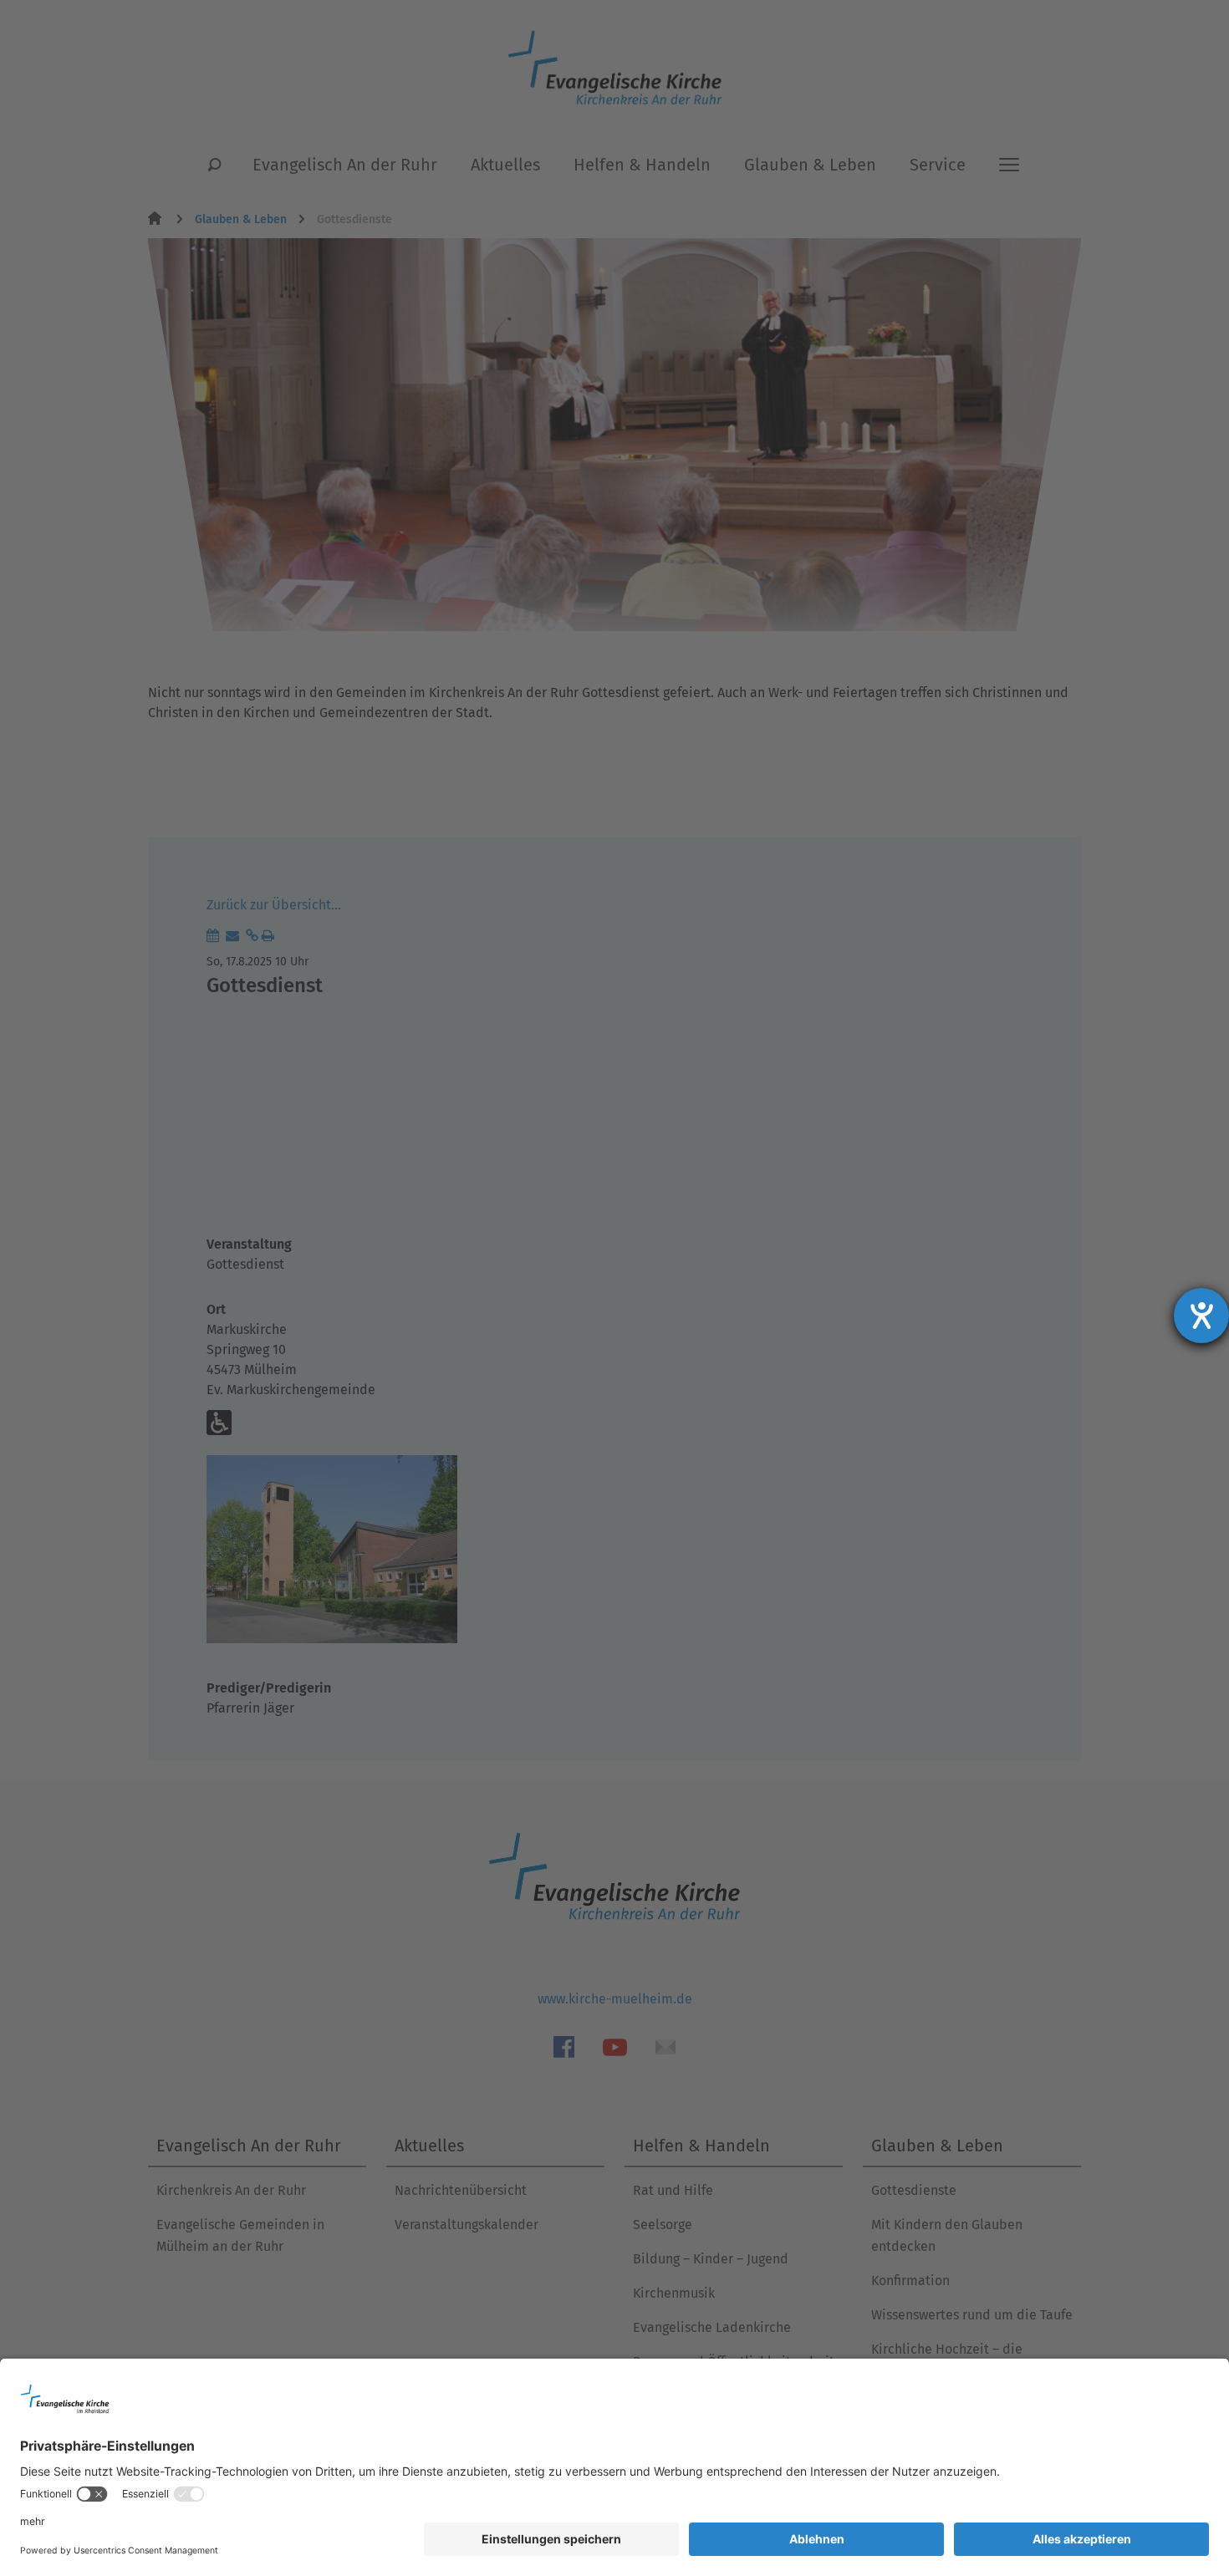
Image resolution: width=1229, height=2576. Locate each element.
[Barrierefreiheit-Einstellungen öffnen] (1201, 1316)
